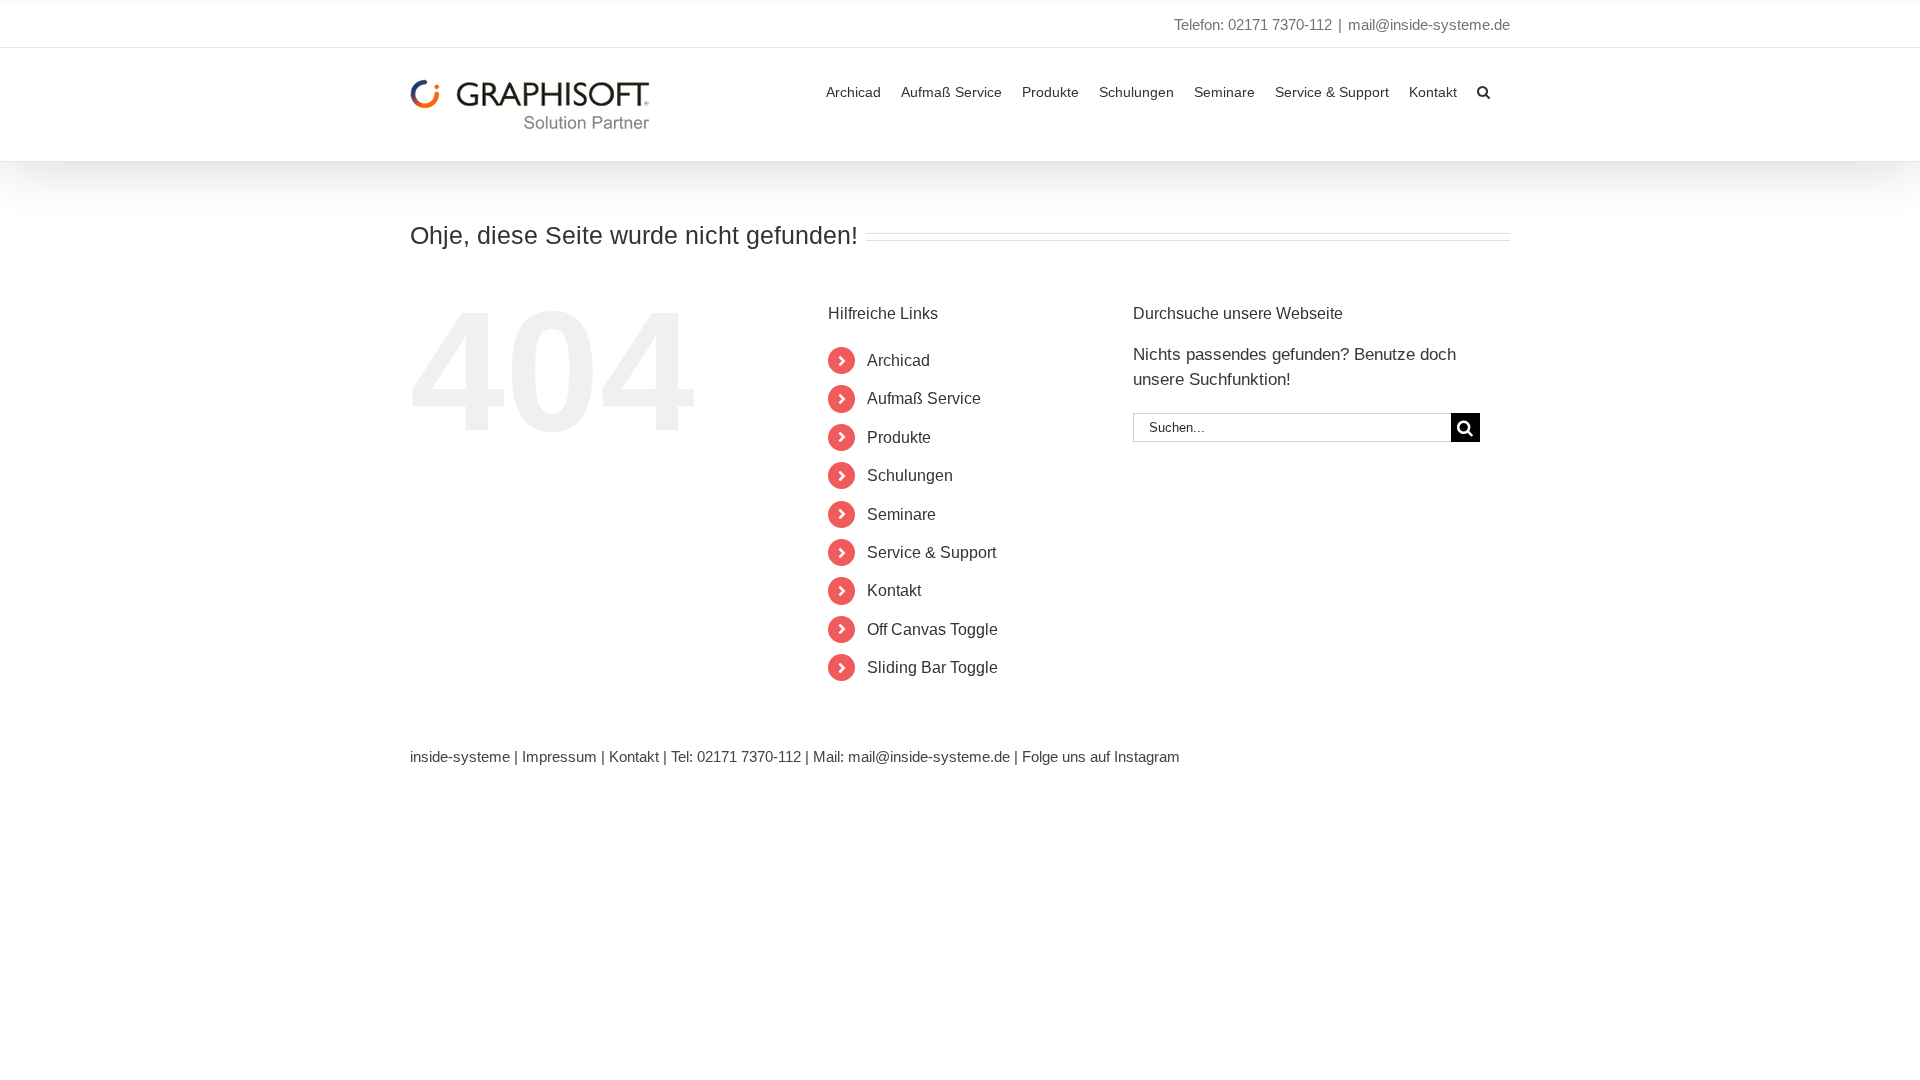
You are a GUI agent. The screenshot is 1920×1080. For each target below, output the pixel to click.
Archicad (898, 360)
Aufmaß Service (924, 398)
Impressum (559, 756)
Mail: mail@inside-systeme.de (911, 756)
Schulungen (910, 475)
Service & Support (931, 552)
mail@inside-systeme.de (1429, 24)
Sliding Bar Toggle (932, 667)
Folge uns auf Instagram (1101, 756)
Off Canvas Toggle (932, 629)
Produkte (899, 437)
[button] (1483, 90)
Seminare (901, 514)
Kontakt (894, 590)
